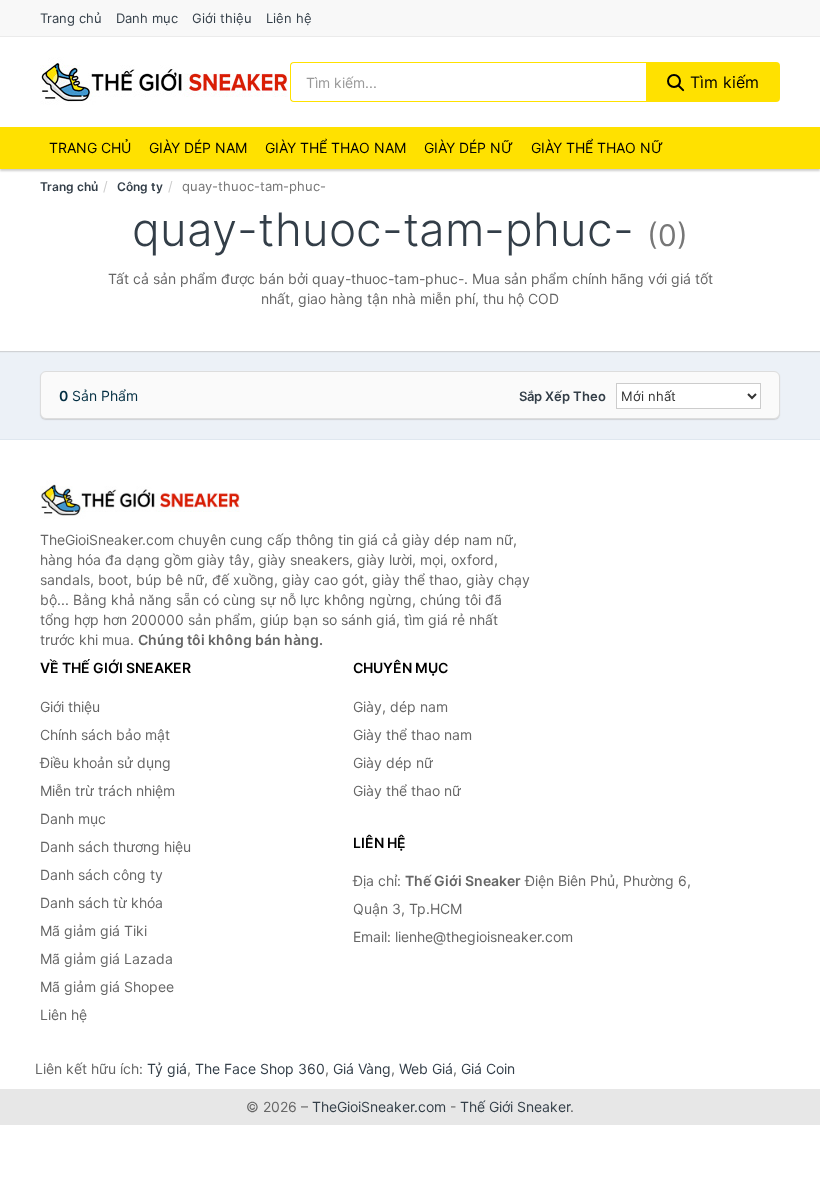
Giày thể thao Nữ (597, 147)
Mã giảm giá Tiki (93, 930)
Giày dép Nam (198, 147)
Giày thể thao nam (412, 734)
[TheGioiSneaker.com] (164, 82)
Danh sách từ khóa (101, 902)
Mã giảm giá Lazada (106, 958)
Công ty (140, 186)
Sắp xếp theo (562, 396)
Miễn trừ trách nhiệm (107, 790)
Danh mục (147, 18)
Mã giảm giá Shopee (107, 986)
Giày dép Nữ (468, 147)
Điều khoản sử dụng (105, 762)
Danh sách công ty (101, 874)
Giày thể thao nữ (407, 790)
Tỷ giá (167, 1068)
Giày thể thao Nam (335, 147)
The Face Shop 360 (260, 1068)
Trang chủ (71, 18)
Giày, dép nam (400, 706)
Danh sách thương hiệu (115, 846)
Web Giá (426, 1068)
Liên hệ (289, 18)
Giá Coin (488, 1068)
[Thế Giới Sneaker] (140, 500)
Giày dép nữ (393, 762)
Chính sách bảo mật (105, 734)
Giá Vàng (362, 1068)
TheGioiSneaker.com (379, 1106)
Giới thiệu (222, 18)
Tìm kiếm (722, 82)
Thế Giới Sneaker (515, 1106)
